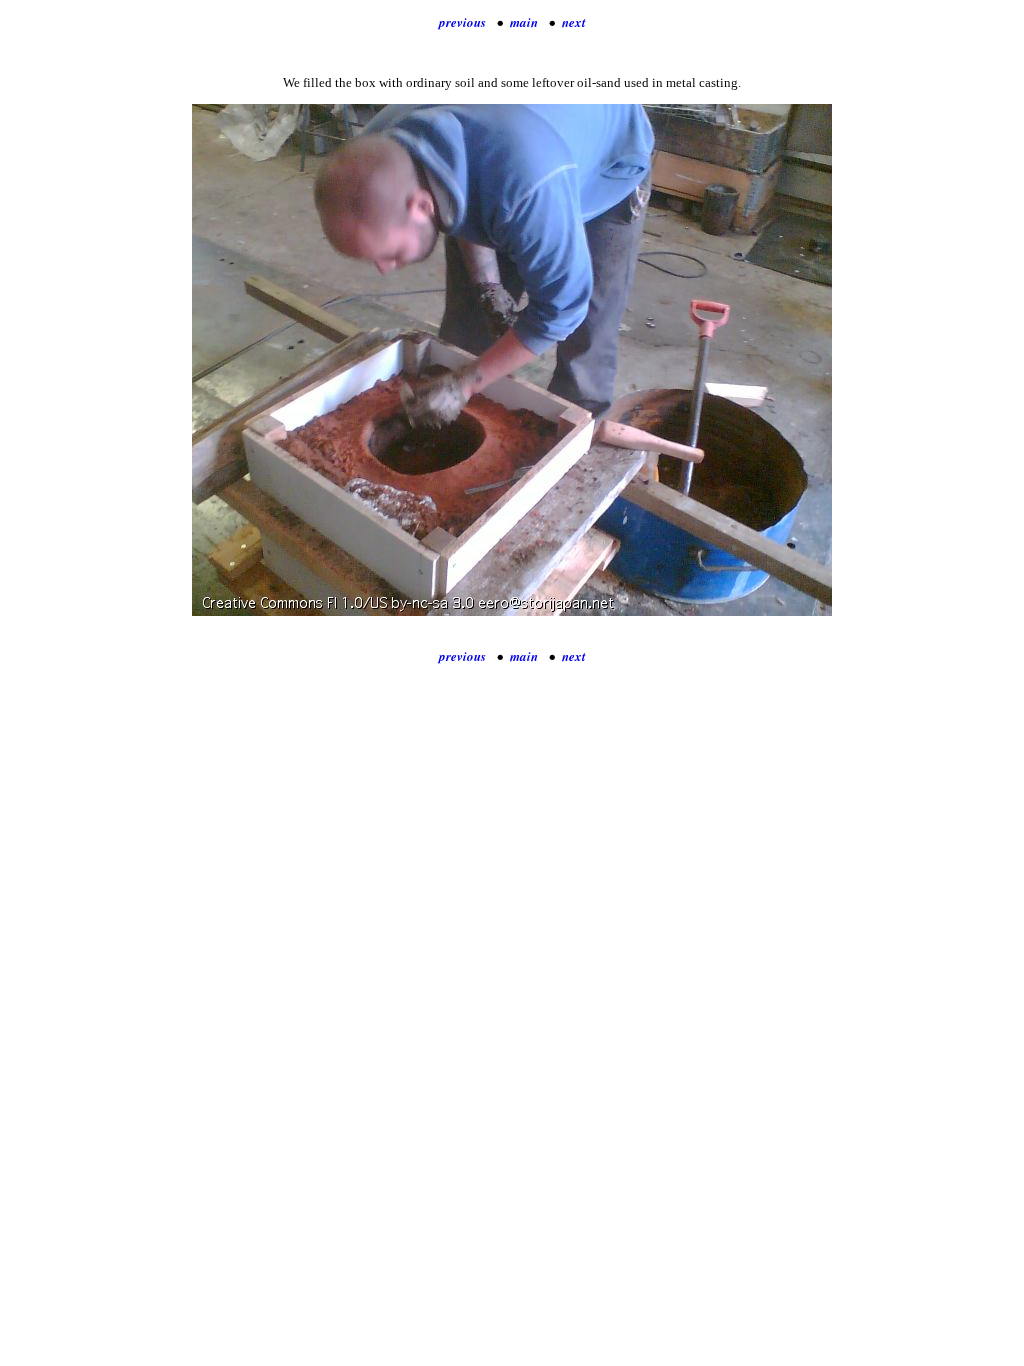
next (574, 22)
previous (462, 22)
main (524, 22)
